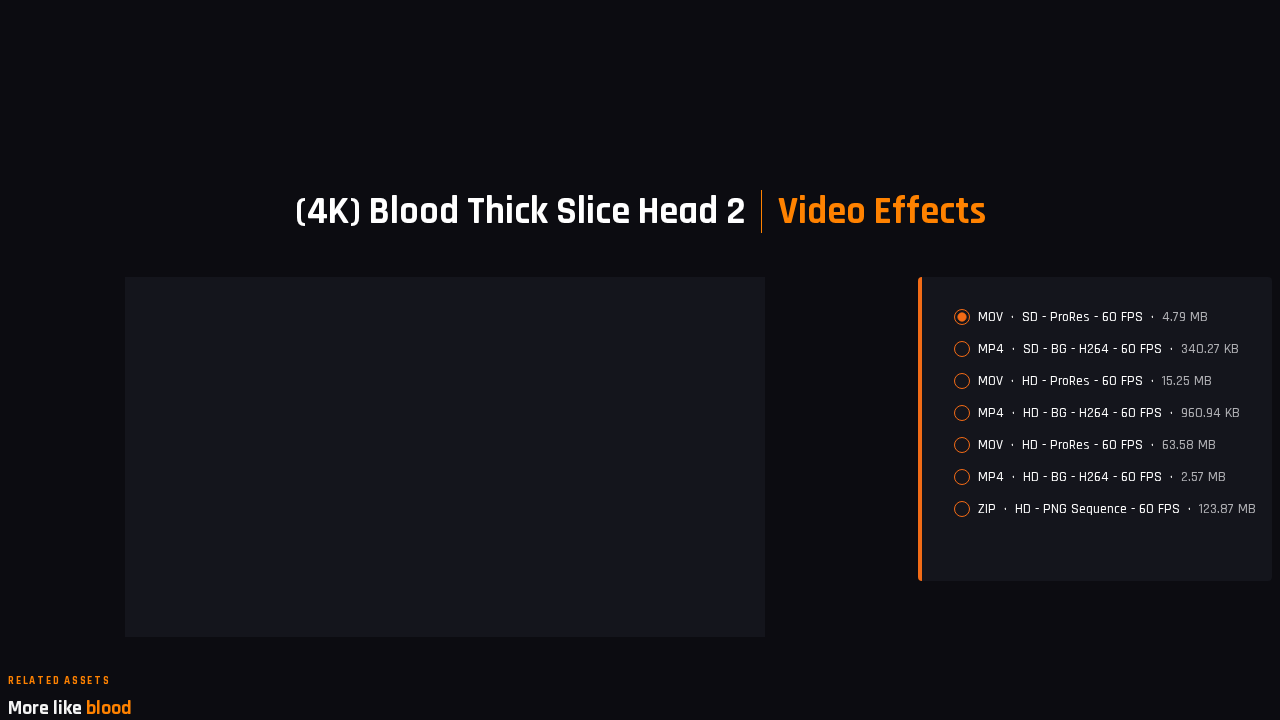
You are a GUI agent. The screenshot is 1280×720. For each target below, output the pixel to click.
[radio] (962, 317)
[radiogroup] (1105, 413)
